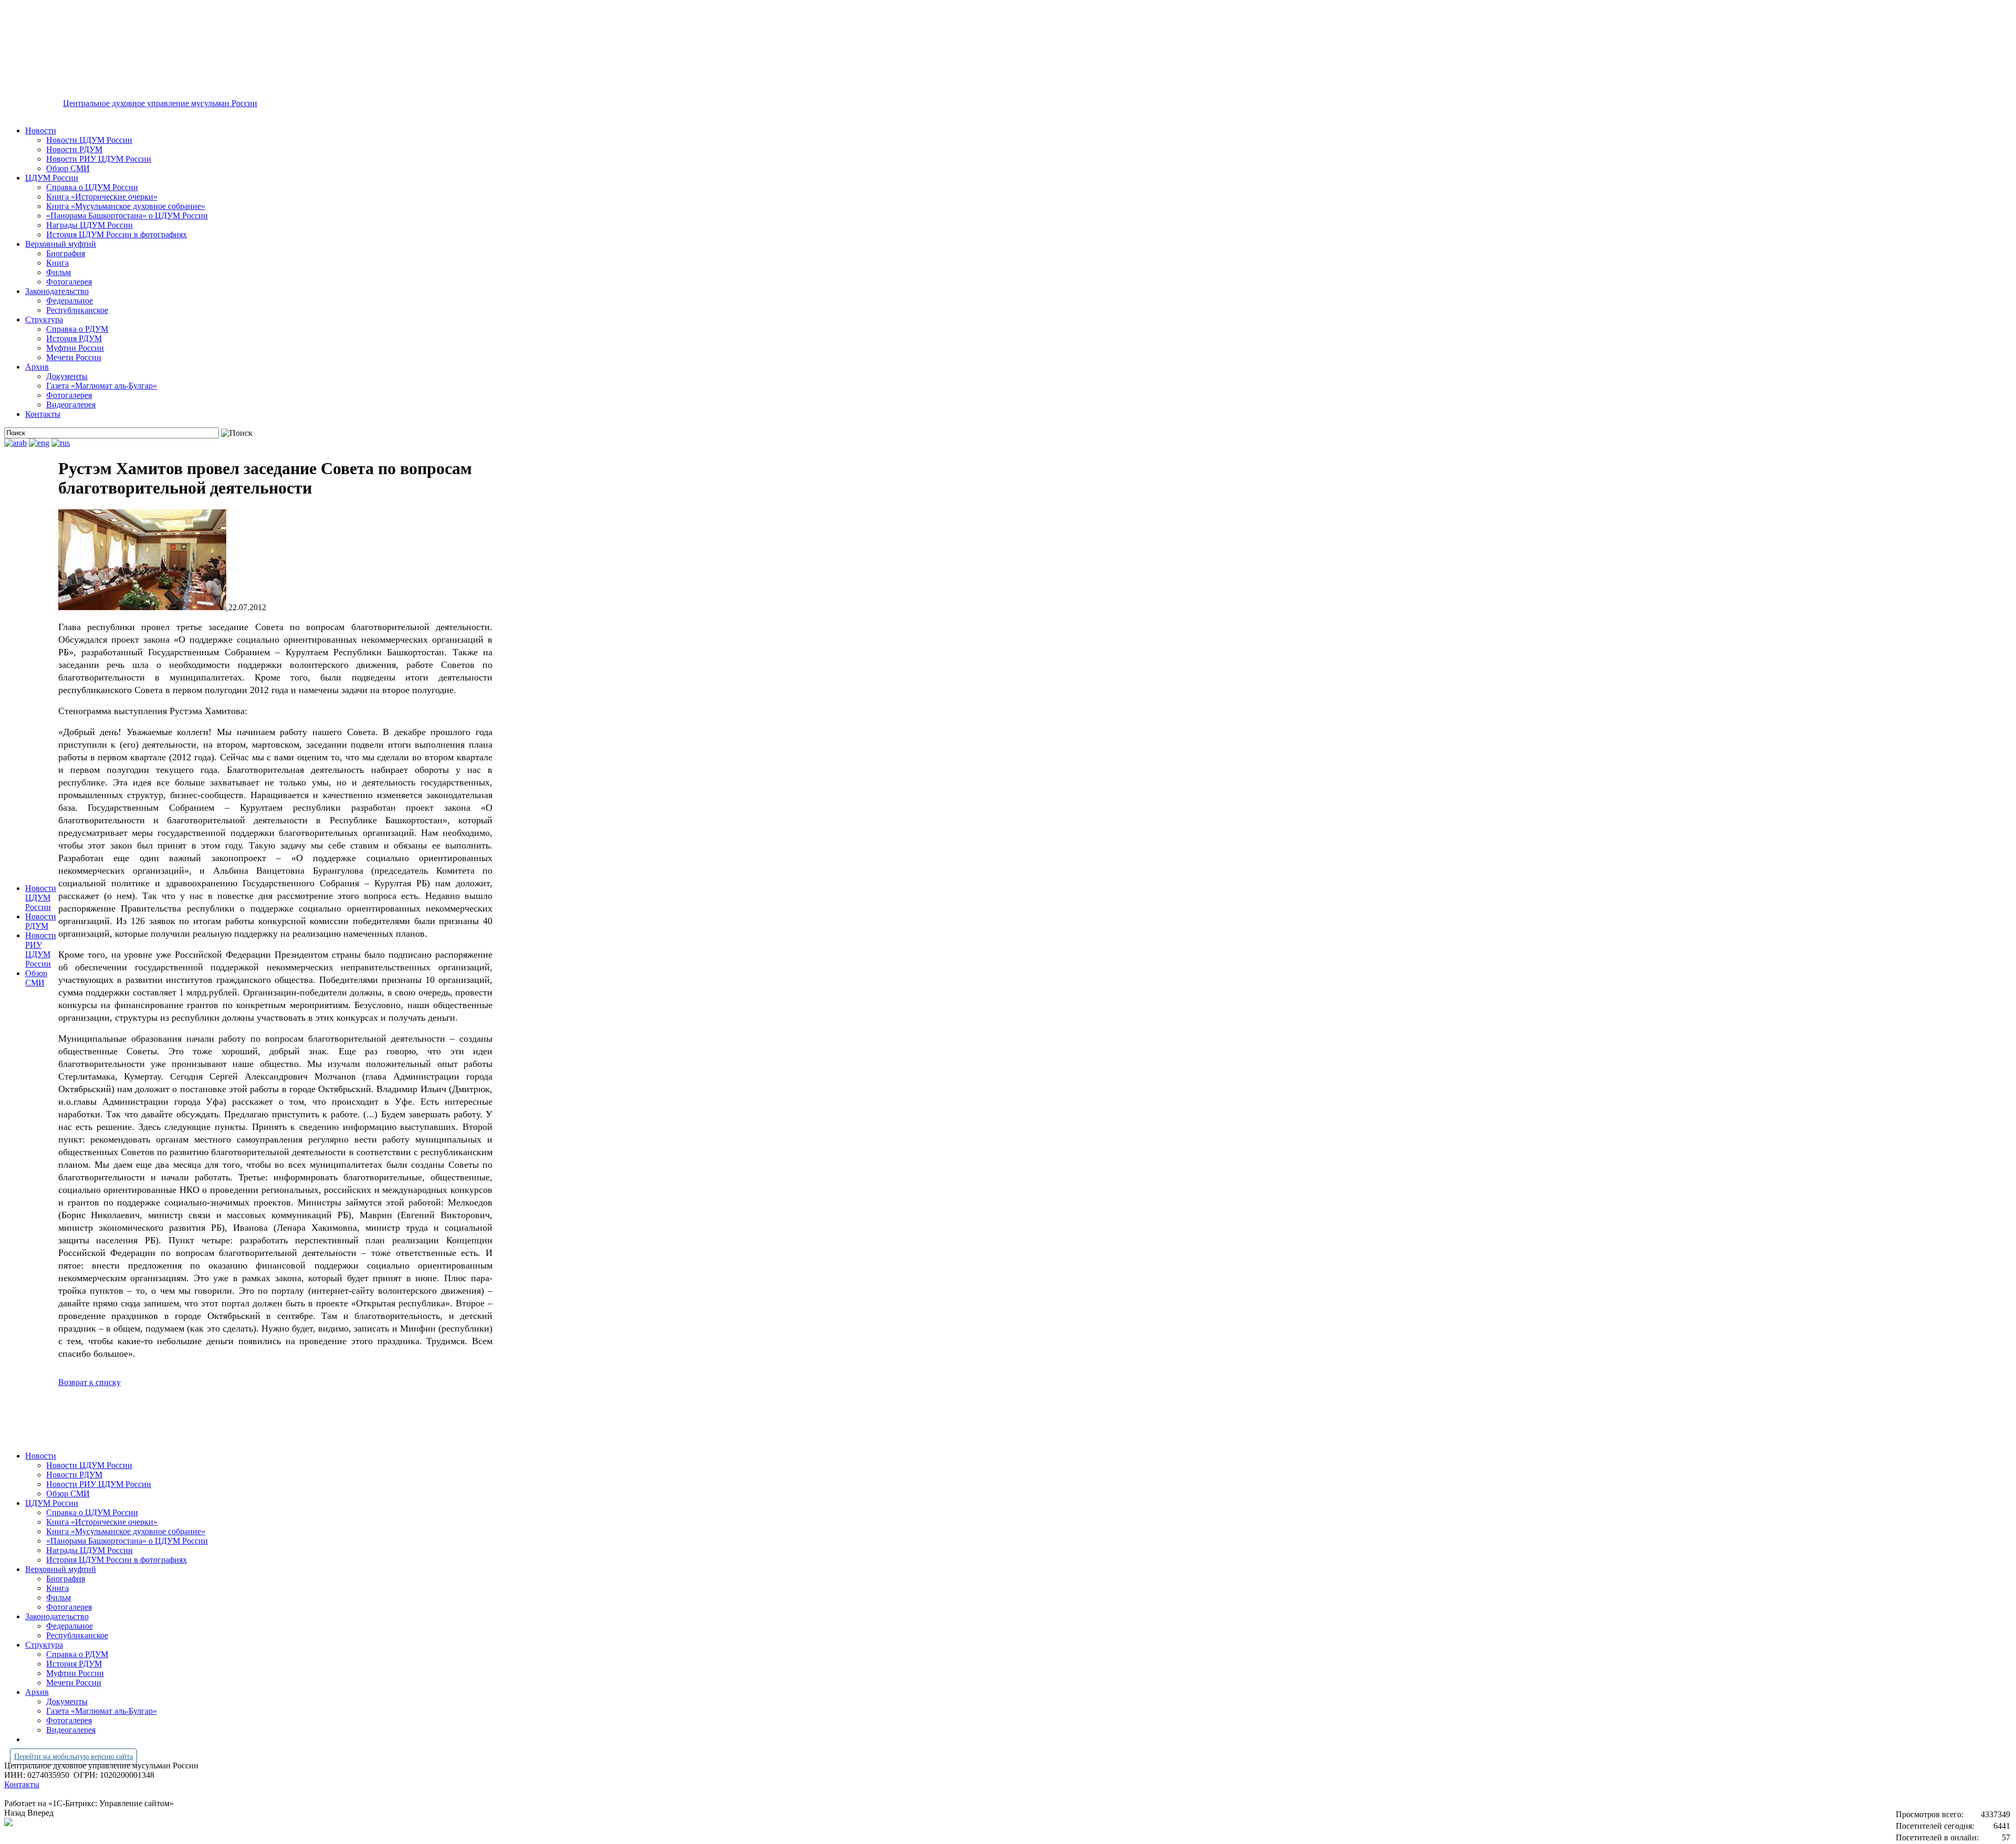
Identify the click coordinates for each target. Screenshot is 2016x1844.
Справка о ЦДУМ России (92, 187)
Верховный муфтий (61, 244)
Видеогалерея (71, 405)
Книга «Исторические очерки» (102, 197)
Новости (41, 130)
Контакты (43, 414)
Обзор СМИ (68, 168)
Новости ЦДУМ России (89, 140)
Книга (57, 263)
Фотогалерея (69, 282)
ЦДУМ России (52, 178)
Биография (66, 253)
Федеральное (70, 301)
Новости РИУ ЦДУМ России (99, 159)
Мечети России (74, 357)
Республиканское (77, 310)
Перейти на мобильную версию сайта (73, 1757)
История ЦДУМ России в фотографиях (117, 234)
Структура (44, 319)
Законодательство (57, 291)
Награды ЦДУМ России (90, 225)
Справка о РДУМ (77, 329)
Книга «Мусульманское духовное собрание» (126, 206)
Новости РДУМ (74, 149)
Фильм (59, 272)
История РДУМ (74, 338)
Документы (67, 376)
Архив (37, 367)
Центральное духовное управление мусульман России (160, 103)
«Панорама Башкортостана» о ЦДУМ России (127, 216)
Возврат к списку (90, 1382)
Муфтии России (75, 348)
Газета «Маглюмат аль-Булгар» (102, 386)
